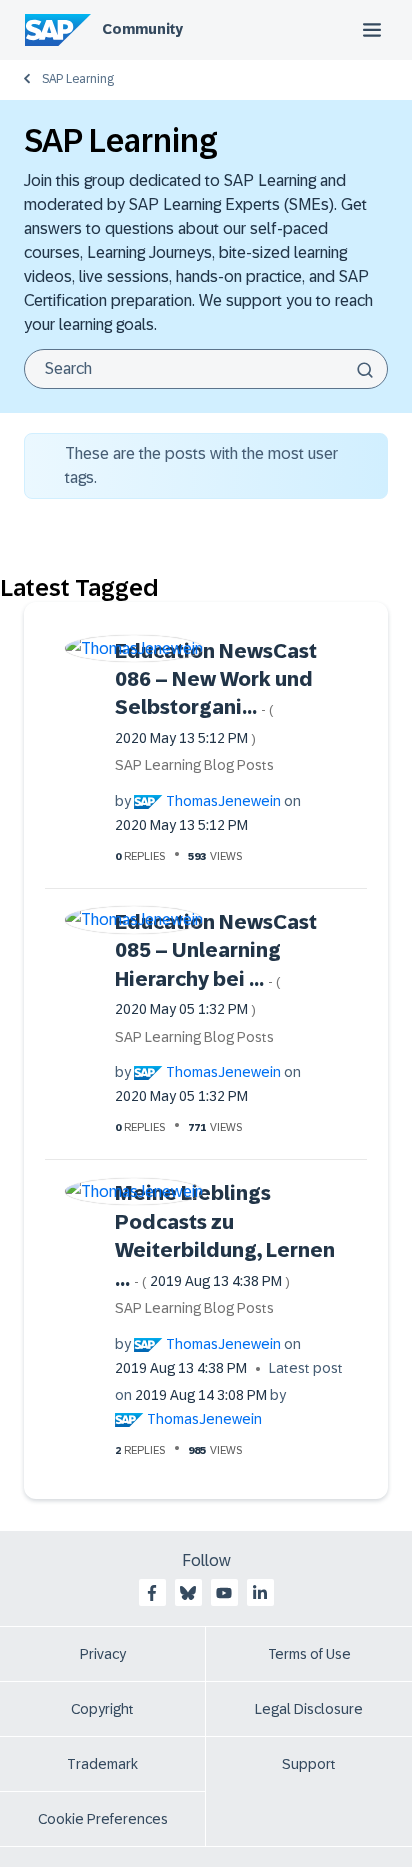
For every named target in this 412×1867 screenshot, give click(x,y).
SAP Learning (78, 79)
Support (309, 1764)
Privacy (103, 1654)
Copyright (102, 1709)
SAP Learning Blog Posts (194, 765)
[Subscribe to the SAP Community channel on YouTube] (224, 1593)
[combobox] (206, 369)
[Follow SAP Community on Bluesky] (188, 1593)
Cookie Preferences (103, 1819)
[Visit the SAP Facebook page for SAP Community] (152, 1593)
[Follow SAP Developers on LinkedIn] (260, 1593)
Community (142, 29)
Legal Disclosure (309, 1709)
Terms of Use (309, 1654)
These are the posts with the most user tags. (201, 465)
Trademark (102, 1764)
